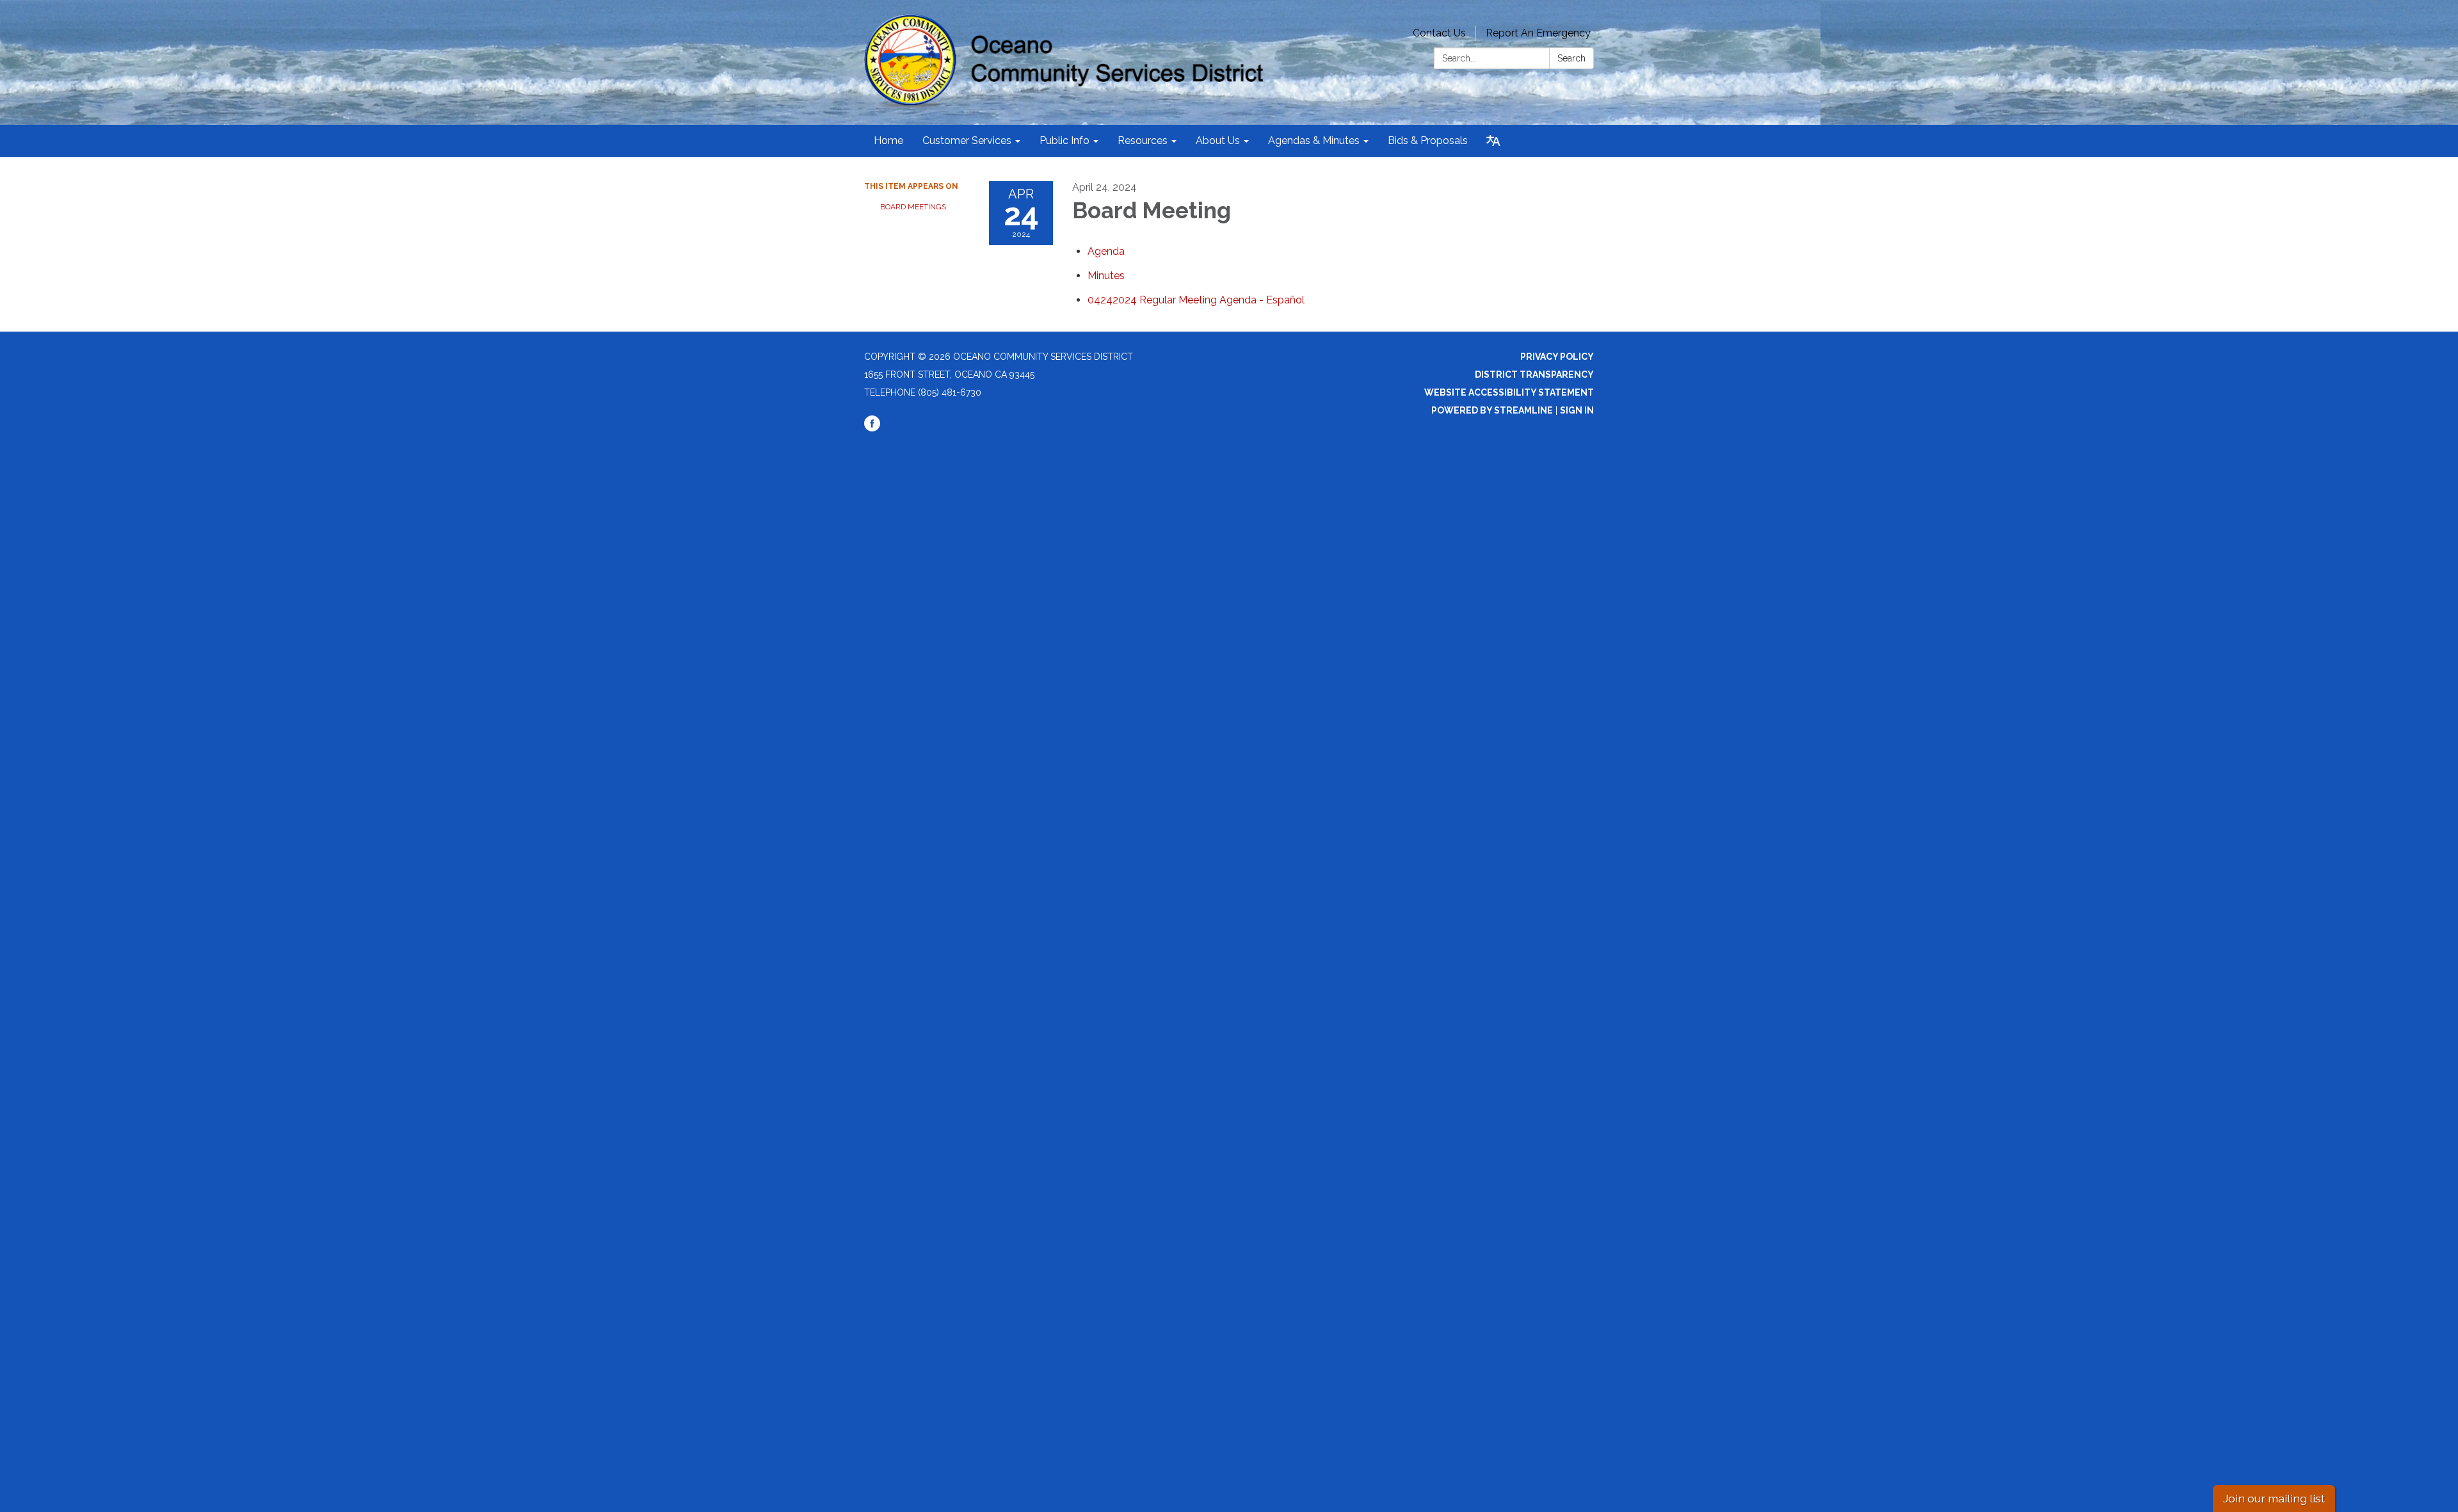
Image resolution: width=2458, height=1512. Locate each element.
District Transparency (1534, 374)
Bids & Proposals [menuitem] (1428, 141)
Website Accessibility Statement (1509, 392)
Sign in (1577, 410)
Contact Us (1439, 33)
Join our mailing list (2274, 1498)
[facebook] (872, 428)
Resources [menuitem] (1143, 141)
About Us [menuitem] (1218, 141)
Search (1571, 58)
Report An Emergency (1538, 33)
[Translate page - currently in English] (1493, 141)
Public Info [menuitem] (1064, 141)
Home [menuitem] (888, 141)
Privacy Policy (1557, 357)
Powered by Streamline (1492, 410)
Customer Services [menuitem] (967, 141)
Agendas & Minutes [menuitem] (1314, 141)
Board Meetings (913, 207)
